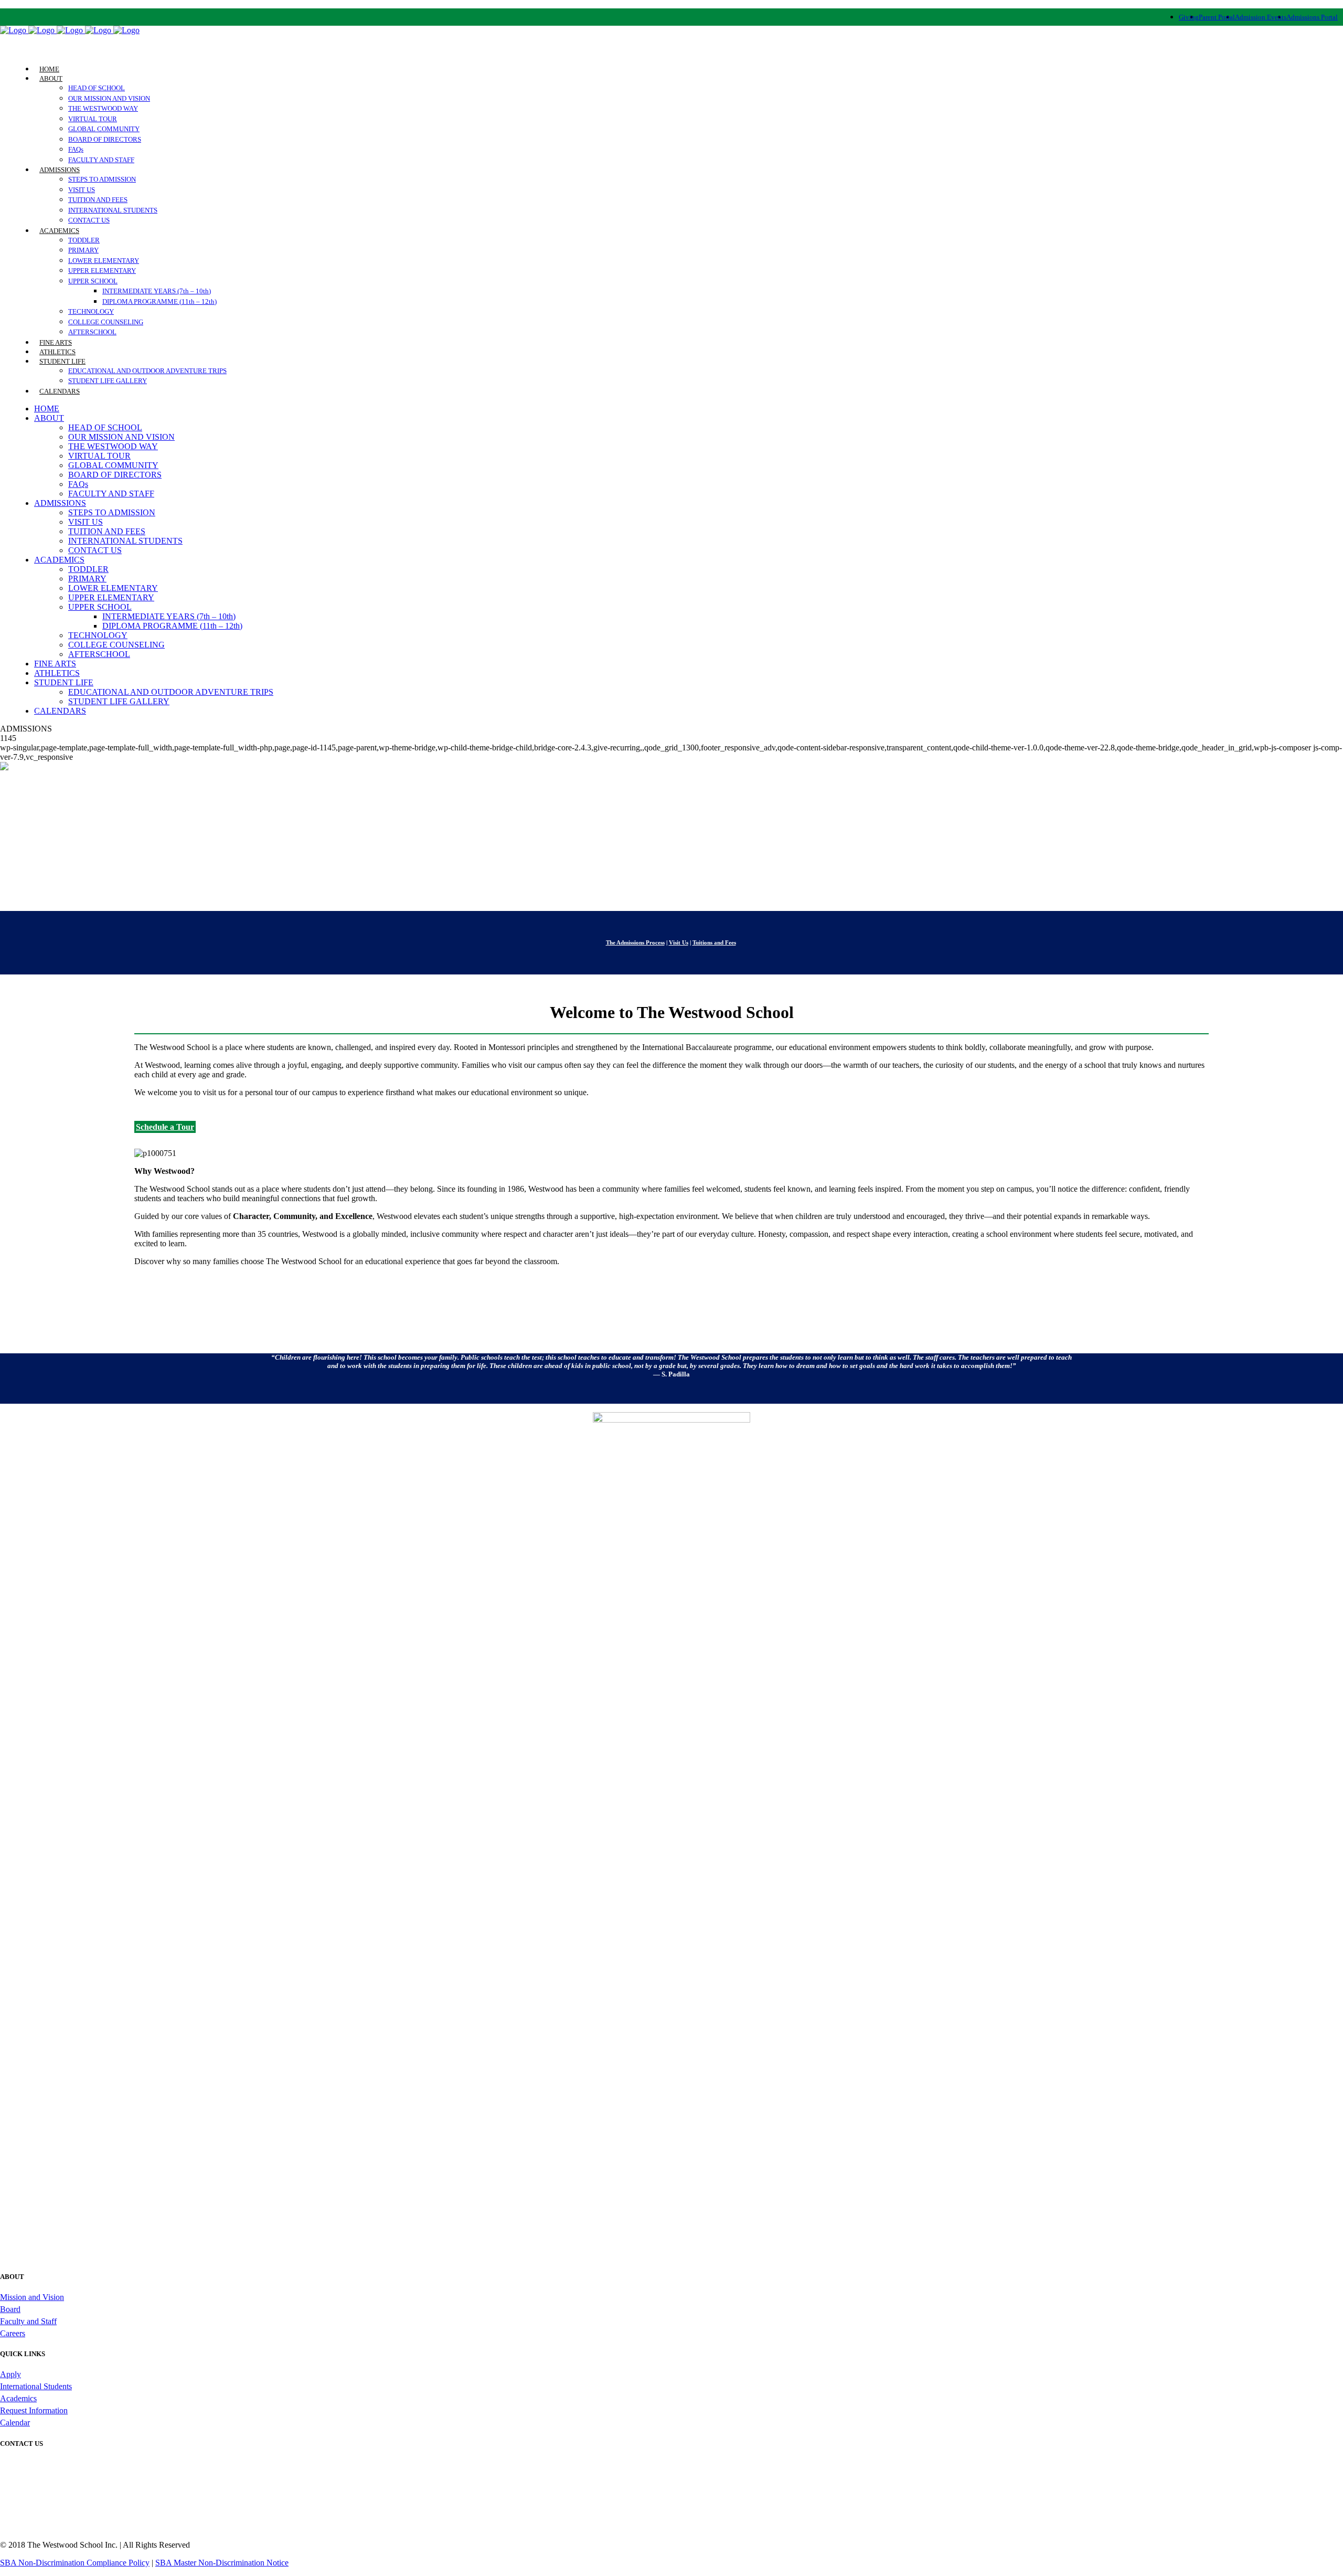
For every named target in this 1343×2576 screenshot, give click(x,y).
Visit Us (679, 942)
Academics (18, 2398)
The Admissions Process (635, 942)
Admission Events (1261, 17)
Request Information (34, 2410)
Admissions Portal (1312, 17)
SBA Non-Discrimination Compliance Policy (75, 2563)
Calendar (15, 2423)
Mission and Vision (32, 2297)
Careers (13, 2333)
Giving (1189, 17)
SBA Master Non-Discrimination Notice (222, 2563)
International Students (36, 2386)
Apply (10, 2374)
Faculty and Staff (28, 2321)
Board (10, 2309)
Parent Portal (1217, 17)
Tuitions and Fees (714, 942)
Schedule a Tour (165, 1127)
